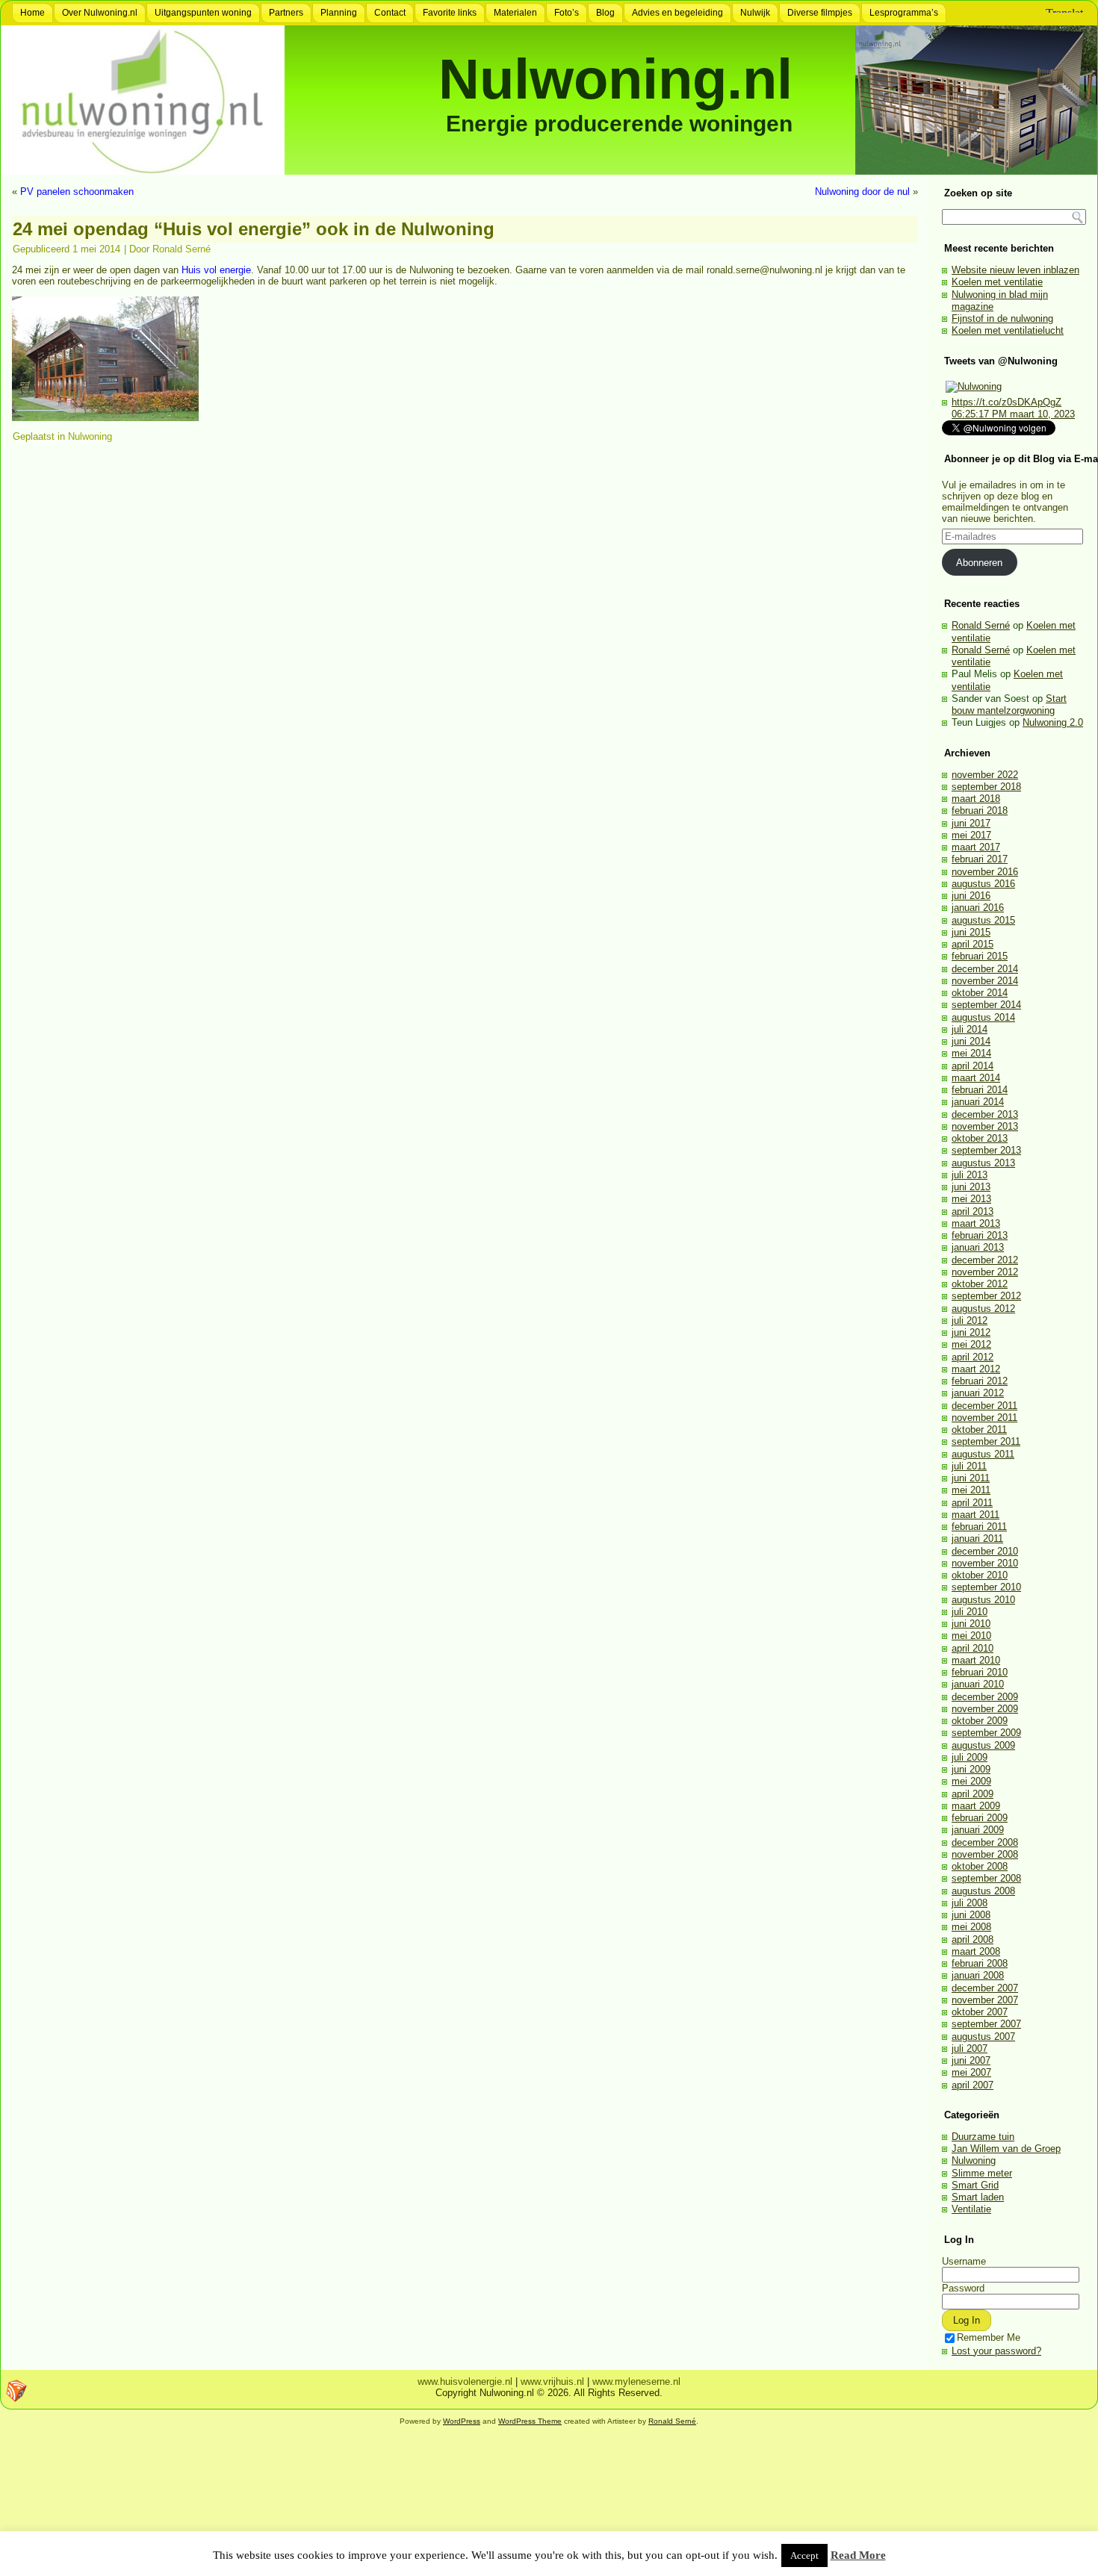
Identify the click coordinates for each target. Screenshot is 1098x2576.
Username (964, 2261)
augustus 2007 (983, 2037)
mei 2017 (971, 835)
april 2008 (973, 1939)
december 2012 (985, 1260)
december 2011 (984, 1406)
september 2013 (986, 1150)
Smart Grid (975, 2185)
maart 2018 (976, 799)
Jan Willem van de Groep (1006, 2149)
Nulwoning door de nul (862, 192)
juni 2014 (971, 1041)
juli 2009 (970, 1757)
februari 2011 (979, 1527)
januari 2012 (978, 1393)
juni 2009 (971, 1769)
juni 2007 (971, 2060)
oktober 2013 (980, 1138)
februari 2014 (980, 1090)
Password (963, 2288)
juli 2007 (970, 2048)
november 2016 (985, 872)
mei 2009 (971, 1781)
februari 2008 (980, 1963)
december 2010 (985, 1551)
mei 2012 (971, 1344)
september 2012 (986, 1296)
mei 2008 (971, 1927)
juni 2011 (971, 1478)
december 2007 (985, 1988)
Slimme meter (982, 2173)
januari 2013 (978, 1247)
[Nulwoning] (974, 386)
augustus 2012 (983, 1309)
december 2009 (985, 1697)
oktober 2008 (980, 1866)
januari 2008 (978, 1975)
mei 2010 (971, 1636)
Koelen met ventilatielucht (1008, 330)
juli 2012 (970, 1320)
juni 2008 (971, 1915)
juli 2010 (970, 1612)
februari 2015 (980, 956)
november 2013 (985, 1126)
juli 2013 (970, 1175)
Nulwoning (90, 436)
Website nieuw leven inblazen (1015, 270)
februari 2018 (980, 811)
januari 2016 (978, 908)
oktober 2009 (980, 1721)
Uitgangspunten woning (203, 13)
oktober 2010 (980, 1575)
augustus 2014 (983, 1017)
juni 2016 (971, 896)
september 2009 (986, 1733)
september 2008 (986, 1878)
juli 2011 (969, 1466)
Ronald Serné (182, 249)
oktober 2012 (980, 1284)
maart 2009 (976, 1806)
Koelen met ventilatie (997, 282)
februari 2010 (980, 1672)
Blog (605, 13)
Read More (858, 2555)
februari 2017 (980, 859)
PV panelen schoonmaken (77, 192)
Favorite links (450, 13)
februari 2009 (980, 1818)
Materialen (515, 13)
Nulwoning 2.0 (1053, 722)
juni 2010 (971, 1624)
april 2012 (973, 1357)
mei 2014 (971, 1053)
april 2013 (973, 1211)
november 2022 (985, 775)
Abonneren (979, 563)
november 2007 (985, 2000)
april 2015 (973, 944)
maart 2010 (976, 1660)
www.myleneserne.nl (636, 2381)
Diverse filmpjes (820, 13)
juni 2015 (971, 932)
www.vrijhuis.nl (552, 2381)
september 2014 (986, 1005)
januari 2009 (978, 1830)
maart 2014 (976, 1078)
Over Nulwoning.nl (100, 13)
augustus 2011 (983, 1454)
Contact (390, 13)
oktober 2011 (979, 1429)
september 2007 (986, 2024)
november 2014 (985, 981)
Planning (339, 13)
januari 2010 (978, 1684)
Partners (286, 13)
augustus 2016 (983, 884)
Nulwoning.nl (615, 79)
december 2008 (985, 1842)
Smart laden (978, 2197)
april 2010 (973, 1648)
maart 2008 (976, 1951)
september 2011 (986, 1441)
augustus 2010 (983, 1600)
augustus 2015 (983, 920)
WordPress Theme (530, 2421)
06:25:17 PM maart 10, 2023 (1013, 414)
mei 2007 (971, 2072)
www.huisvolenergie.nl (465, 2381)
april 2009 (973, 1794)
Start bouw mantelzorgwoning (1009, 704)
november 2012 (985, 1272)
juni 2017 (971, 823)
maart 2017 (976, 847)
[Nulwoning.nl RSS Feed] (16, 2391)
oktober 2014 (980, 993)
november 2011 (984, 1418)
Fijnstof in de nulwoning (1002, 318)
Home (32, 13)
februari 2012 (980, 1381)
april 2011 (972, 1503)
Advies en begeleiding (677, 13)
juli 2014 (970, 1029)
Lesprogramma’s (904, 13)
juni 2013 (971, 1187)
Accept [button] (804, 2555)
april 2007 (973, 2085)
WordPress (462, 2421)
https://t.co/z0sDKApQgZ (1006, 402)
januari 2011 (977, 1539)
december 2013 (985, 1114)
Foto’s (567, 13)
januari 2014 (978, 1102)
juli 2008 (970, 1903)
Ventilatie (971, 2209)
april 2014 (973, 1066)
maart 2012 (976, 1369)
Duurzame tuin (983, 2137)
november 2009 (985, 1709)
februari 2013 (980, 1235)
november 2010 (985, 1563)
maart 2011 (976, 1515)
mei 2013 (971, 1199)
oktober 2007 (980, 2012)
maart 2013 (976, 1223)
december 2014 (985, 969)
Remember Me (989, 2337)
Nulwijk (755, 13)
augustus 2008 (983, 1891)
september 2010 (986, 1587)
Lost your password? (996, 2351)
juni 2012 (971, 1332)
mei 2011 (971, 1490)
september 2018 (986, 787)
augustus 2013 (983, 1163)
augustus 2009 (983, 1745)
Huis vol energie (216, 270)
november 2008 (985, 1854)
